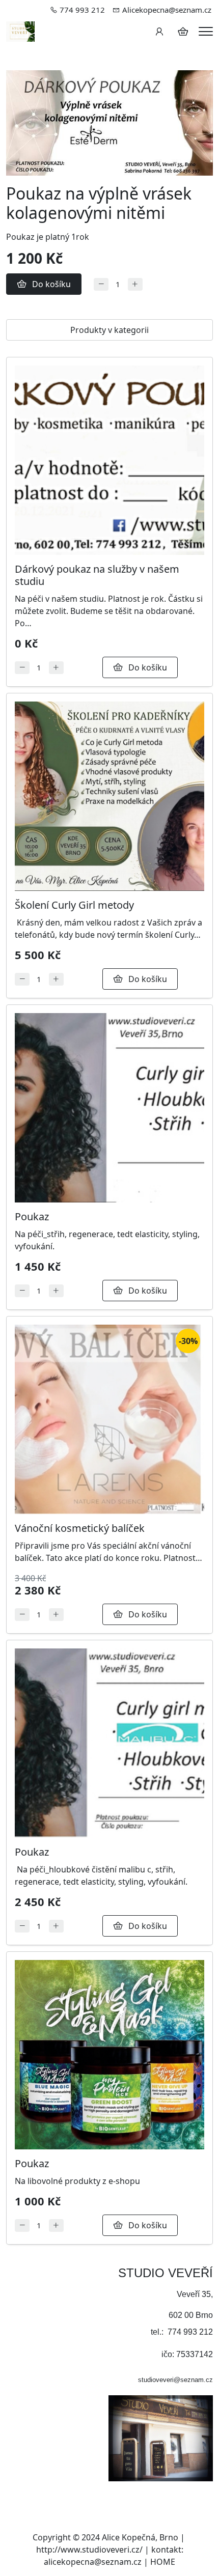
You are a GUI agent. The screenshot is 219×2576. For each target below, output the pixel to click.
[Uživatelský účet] (159, 32)
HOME (163, 2562)
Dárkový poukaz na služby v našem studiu (97, 575)
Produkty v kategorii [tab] (109, 330)
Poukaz (32, 1216)
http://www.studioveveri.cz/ (89, 2550)
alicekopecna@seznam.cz (93, 2562)
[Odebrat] (101, 284)
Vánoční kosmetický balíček (80, 1528)
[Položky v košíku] (183, 32)
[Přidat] (135, 284)
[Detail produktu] (109, 460)
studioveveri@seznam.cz (175, 2380)
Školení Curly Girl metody (74, 905)
